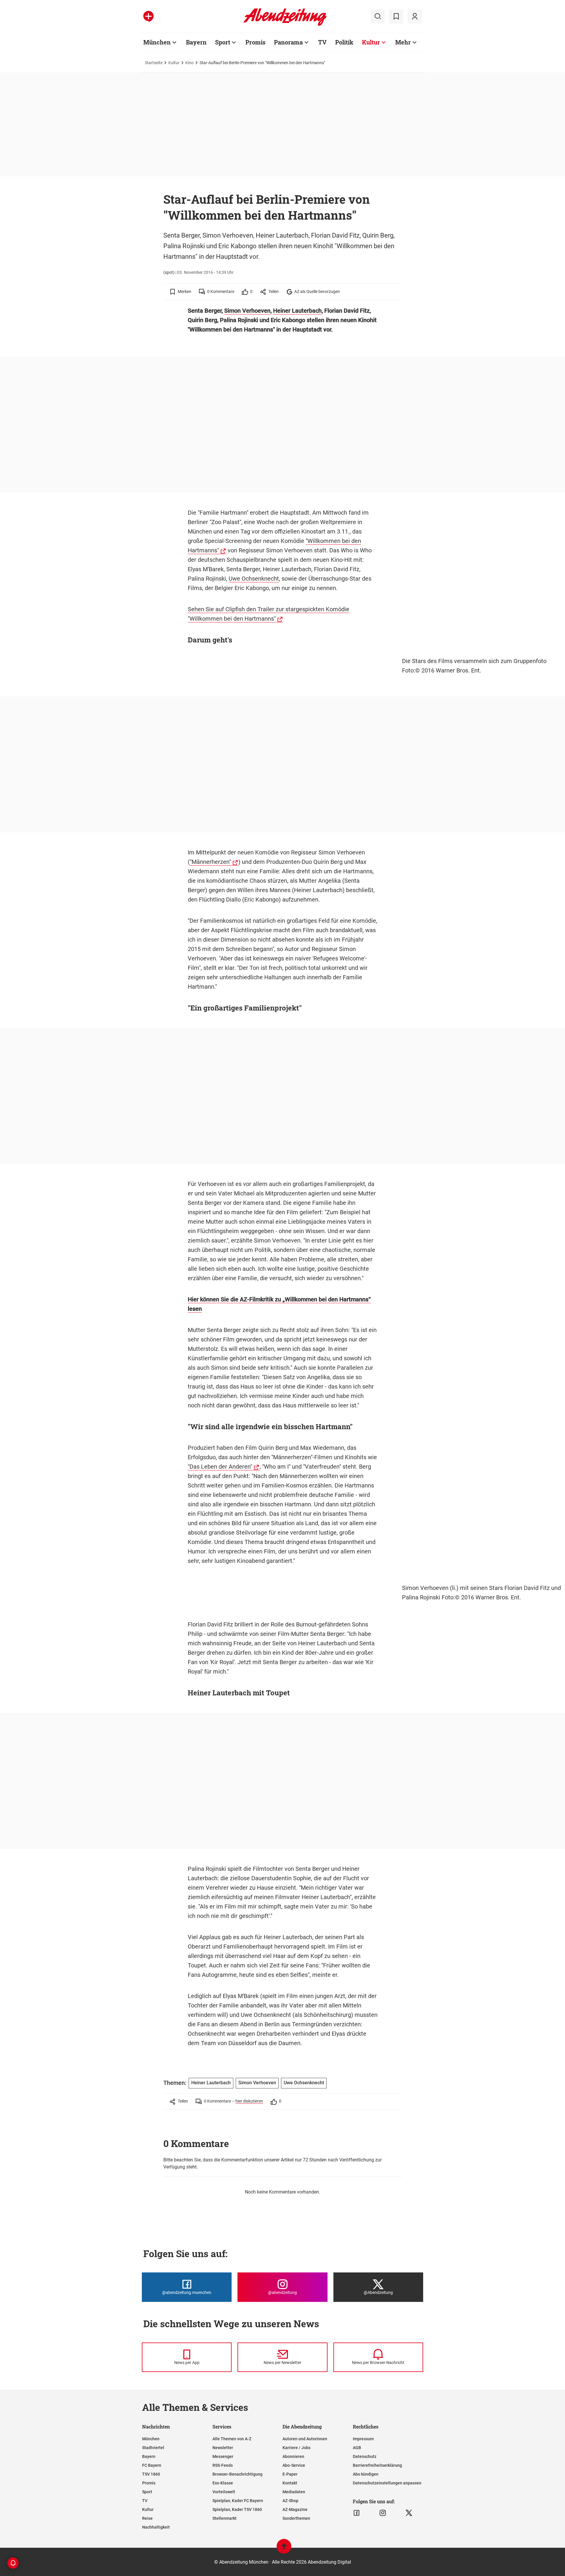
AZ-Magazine (295, 2509)
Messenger (223, 2456)
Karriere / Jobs (296, 2448)
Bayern (196, 42)
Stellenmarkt (225, 2518)
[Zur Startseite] (285, 25)
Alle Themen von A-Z (232, 2439)
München (157, 42)
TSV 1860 (151, 2474)
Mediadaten (294, 2492)
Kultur (371, 42)
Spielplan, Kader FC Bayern (238, 2501)
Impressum (363, 2439)
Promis (255, 42)
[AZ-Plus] (148, 16)
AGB (357, 2448)
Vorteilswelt (224, 2492)
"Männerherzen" (210, 862)
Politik (344, 42)
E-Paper (290, 2474)
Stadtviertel (153, 2448)
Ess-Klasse (223, 2483)
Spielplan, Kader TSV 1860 (237, 2509)
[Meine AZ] (415, 16)
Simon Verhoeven (247, 311)
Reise (147, 2518)
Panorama (288, 42)
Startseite (154, 63)
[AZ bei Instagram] (383, 2513)
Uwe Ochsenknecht (254, 579)
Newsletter (223, 2448)
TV (322, 42)
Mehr (403, 42)
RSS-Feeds (223, 2465)
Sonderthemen (296, 2518)
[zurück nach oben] (284, 2549)
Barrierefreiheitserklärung (377, 2465)
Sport (223, 42)
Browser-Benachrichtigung (237, 2474)
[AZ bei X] (409, 2513)
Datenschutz (365, 2456)
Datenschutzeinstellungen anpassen (387, 2483)
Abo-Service (294, 2465)
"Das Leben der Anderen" (220, 1467)
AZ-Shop (290, 2501)
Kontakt (290, 2483)
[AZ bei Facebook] (357, 2513)
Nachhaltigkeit (156, 2527)
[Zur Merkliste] (396, 16)
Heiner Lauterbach (297, 311)
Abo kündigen (366, 2474)
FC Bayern (152, 2465)
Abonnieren (293, 2456)
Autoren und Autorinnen (305, 2439)
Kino (190, 63)
